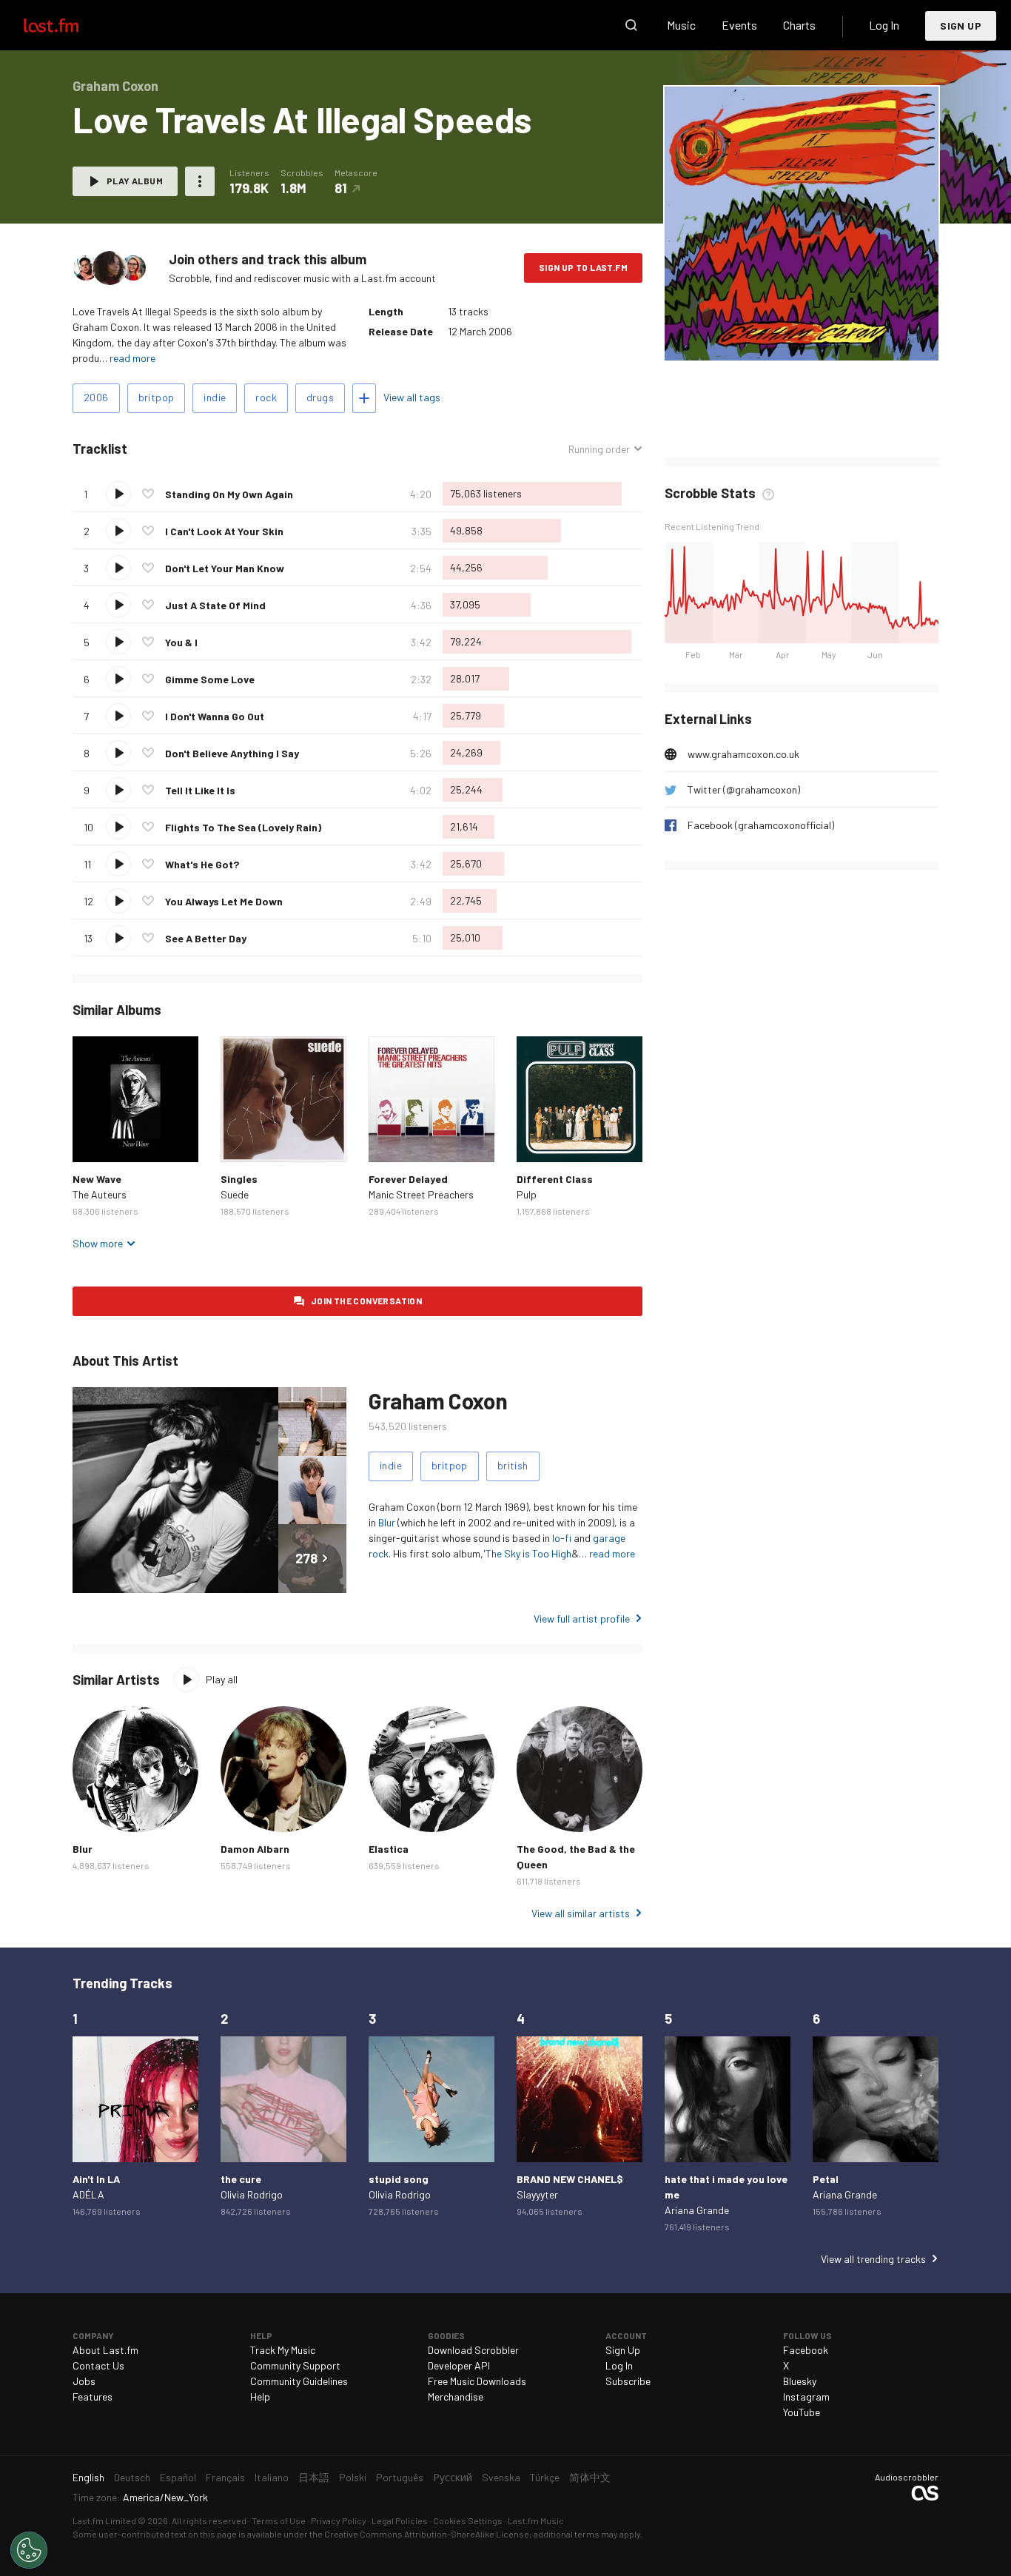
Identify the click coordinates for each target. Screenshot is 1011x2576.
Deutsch (132, 2477)
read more (132, 358)
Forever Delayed (408, 1179)
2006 (96, 397)
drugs (320, 397)
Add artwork (752, 339)
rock (266, 397)
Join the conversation (366, 1301)
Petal (826, 2179)
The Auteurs (100, 1194)
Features (93, 2396)
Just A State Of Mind (215, 605)
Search (631, 25)
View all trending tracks (873, 2259)
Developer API (459, 2365)
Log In (884, 25)
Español (178, 2477)
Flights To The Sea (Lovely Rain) (243, 827)
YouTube (802, 2412)
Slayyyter (537, 2194)
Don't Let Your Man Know (225, 568)
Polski (353, 2477)
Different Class (555, 1179)
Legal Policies (400, 2520)
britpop (157, 397)
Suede (235, 1194)
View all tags (412, 397)
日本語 (314, 2477)
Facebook (806, 2350)
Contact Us (98, 2365)
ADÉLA (88, 2194)
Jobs (84, 2381)
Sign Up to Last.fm (583, 267)
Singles (239, 1179)
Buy (95, 1139)
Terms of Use (279, 2520)
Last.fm (68, 25)
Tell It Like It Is (200, 790)
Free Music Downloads (477, 2381)
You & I (181, 642)
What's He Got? (202, 864)
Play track (118, 494)
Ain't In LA (96, 2179)
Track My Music (283, 2350)
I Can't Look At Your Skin (224, 531)
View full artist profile (582, 1619)
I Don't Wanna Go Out (215, 716)
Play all (222, 1679)
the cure (241, 2179)
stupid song (399, 2179)
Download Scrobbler (473, 2350)
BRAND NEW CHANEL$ (570, 2179)
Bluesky (800, 2381)
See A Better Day (206, 938)
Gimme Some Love (210, 679)
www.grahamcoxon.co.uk (743, 754)
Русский (453, 2477)
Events (739, 25)
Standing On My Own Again (229, 494)
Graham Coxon (438, 1401)
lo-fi (562, 1538)
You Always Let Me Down (224, 901)
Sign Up (961, 26)
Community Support (295, 2365)
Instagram (806, 2396)
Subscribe (628, 2381)
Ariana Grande (697, 2210)
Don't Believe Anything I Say (232, 753)
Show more (98, 1243)
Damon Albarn (255, 1849)
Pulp (527, 1194)
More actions (200, 181)
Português (400, 2477)
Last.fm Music (536, 2520)
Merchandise (456, 2396)
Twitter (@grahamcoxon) (744, 789)
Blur (387, 1522)
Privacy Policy (339, 2520)
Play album (135, 181)
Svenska (501, 2477)
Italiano (272, 2477)
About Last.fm (105, 2350)
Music (681, 25)
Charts (799, 25)
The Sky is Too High (528, 1553)
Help (260, 2396)
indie (215, 397)
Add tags (364, 398)
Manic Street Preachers (421, 1194)
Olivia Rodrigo (252, 2194)
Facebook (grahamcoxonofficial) (761, 825)
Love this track (148, 494)
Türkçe (545, 2477)
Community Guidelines (299, 2381)
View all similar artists (581, 1913)
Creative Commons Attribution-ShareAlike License (427, 2534)
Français (225, 2477)
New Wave (97, 1179)
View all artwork (832, 339)
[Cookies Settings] (29, 2550)
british (513, 1465)
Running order (599, 449)
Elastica (389, 1849)
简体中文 (590, 2477)
